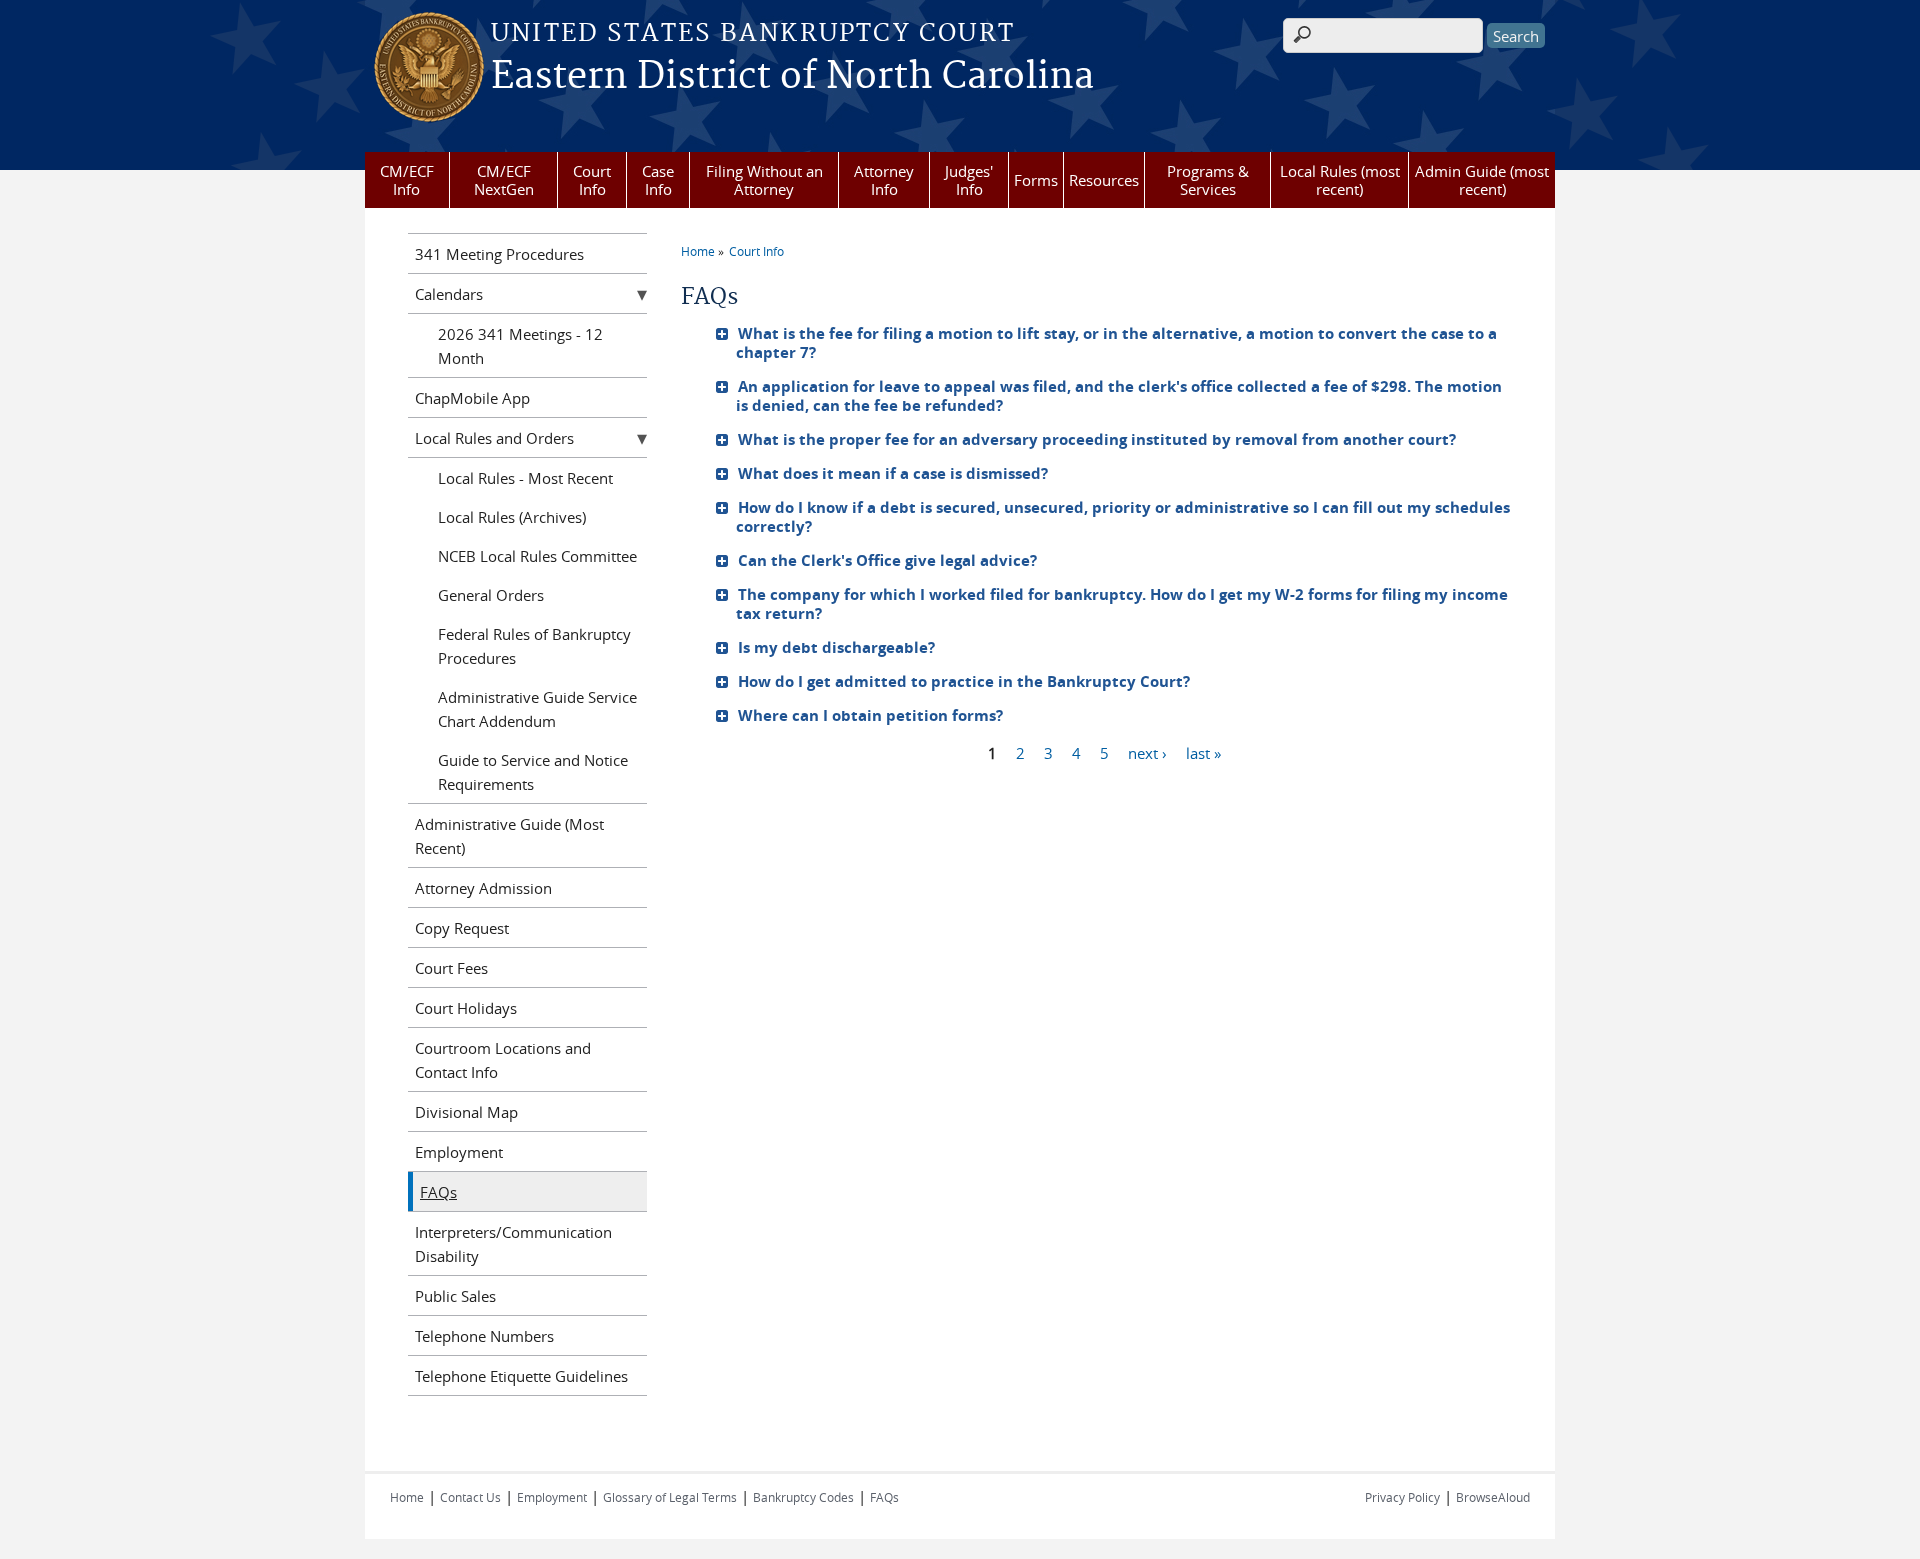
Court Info (592, 180)
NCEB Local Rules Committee (537, 556)
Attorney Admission (483, 888)
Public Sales (455, 1296)
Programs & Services (1208, 180)
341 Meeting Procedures (499, 254)
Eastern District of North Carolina (792, 77)
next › (1147, 752)
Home (698, 251)
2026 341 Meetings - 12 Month (520, 346)
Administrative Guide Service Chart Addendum (537, 709)
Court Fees (451, 968)
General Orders (491, 595)
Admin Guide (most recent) (1482, 180)
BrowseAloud (1493, 1497)
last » (1203, 752)
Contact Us (470, 1497)
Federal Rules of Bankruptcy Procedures (534, 646)
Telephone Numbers (484, 1336)
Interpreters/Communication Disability (513, 1244)
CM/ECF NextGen (504, 180)
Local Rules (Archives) (512, 517)
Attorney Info (884, 180)
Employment (459, 1152)
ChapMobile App (472, 398)
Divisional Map (466, 1112)
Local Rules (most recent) (1340, 180)
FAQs (438, 1192)
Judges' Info (969, 180)
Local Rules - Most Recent (525, 478)
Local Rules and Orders (494, 438)
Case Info (658, 180)
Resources (1104, 180)
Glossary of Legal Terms (670, 1497)
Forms (1036, 180)
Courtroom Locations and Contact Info (503, 1060)
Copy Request (462, 928)
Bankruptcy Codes (803, 1497)
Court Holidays (466, 1008)
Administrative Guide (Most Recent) (509, 836)
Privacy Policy (1402, 1497)
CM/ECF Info (407, 180)
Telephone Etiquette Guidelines (521, 1376)
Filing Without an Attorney (764, 180)
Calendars (449, 294)
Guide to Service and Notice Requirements (533, 772)
